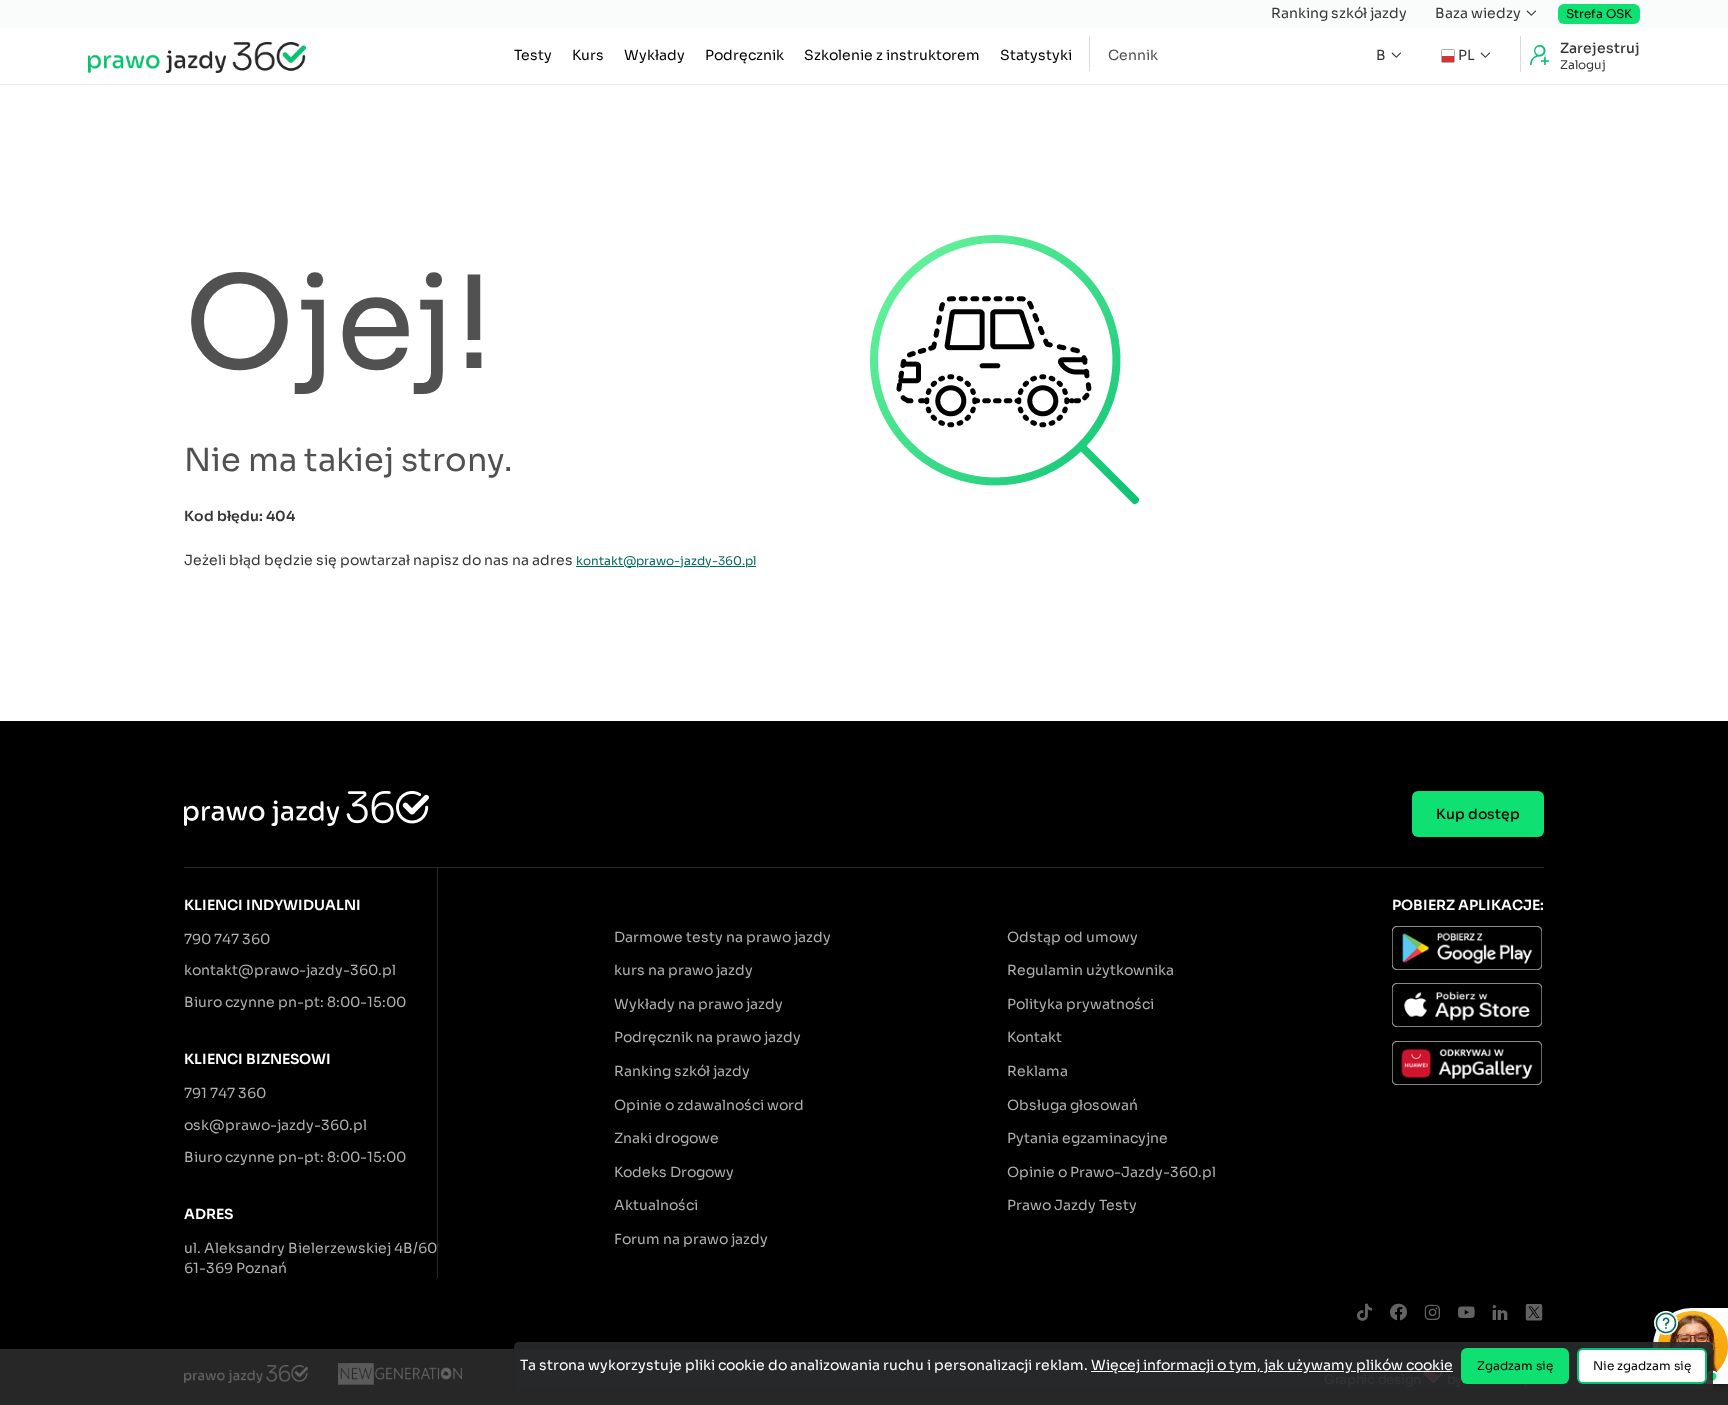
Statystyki (1036, 55)
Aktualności (656, 1205)
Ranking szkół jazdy (1339, 13)
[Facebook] (1398, 1313)
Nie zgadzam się (1642, 1365)
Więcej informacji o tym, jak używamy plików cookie (1272, 1365)
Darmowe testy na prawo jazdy (722, 937)
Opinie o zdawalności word (709, 1105)
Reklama (1037, 1071)
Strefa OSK (1599, 13)
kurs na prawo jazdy (683, 970)
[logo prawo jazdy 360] (197, 56)
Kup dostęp (1478, 814)
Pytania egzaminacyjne (1087, 1138)
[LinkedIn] (1500, 1313)
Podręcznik (744, 55)
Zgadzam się (1515, 1365)
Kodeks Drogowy (674, 1172)
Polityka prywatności (1080, 1004)
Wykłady (654, 55)
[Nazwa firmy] (400, 1377)
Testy (533, 55)
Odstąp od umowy (1072, 937)
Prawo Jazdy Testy (1072, 1205)
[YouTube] (1466, 1313)
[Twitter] (1534, 1313)
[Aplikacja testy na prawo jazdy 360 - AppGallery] (1468, 1066)
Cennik (1133, 55)
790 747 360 (227, 939)
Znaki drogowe (666, 1138)
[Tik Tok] (1364, 1313)
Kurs (588, 55)
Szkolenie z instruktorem (892, 55)
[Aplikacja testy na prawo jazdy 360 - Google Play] (1468, 951)
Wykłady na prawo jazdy (698, 1004)
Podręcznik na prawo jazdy (707, 1037)
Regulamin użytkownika (1090, 970)
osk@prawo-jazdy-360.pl (275, 1125)
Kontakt (1034, 1037)
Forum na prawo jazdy (691, 1239)
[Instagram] (1432, 1313)
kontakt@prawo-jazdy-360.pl (666, 560)
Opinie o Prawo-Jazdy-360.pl (1111, 1172)
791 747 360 (225, 1093)
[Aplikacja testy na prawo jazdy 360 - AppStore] (1468, 1008)
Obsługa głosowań (1072, 1105)
